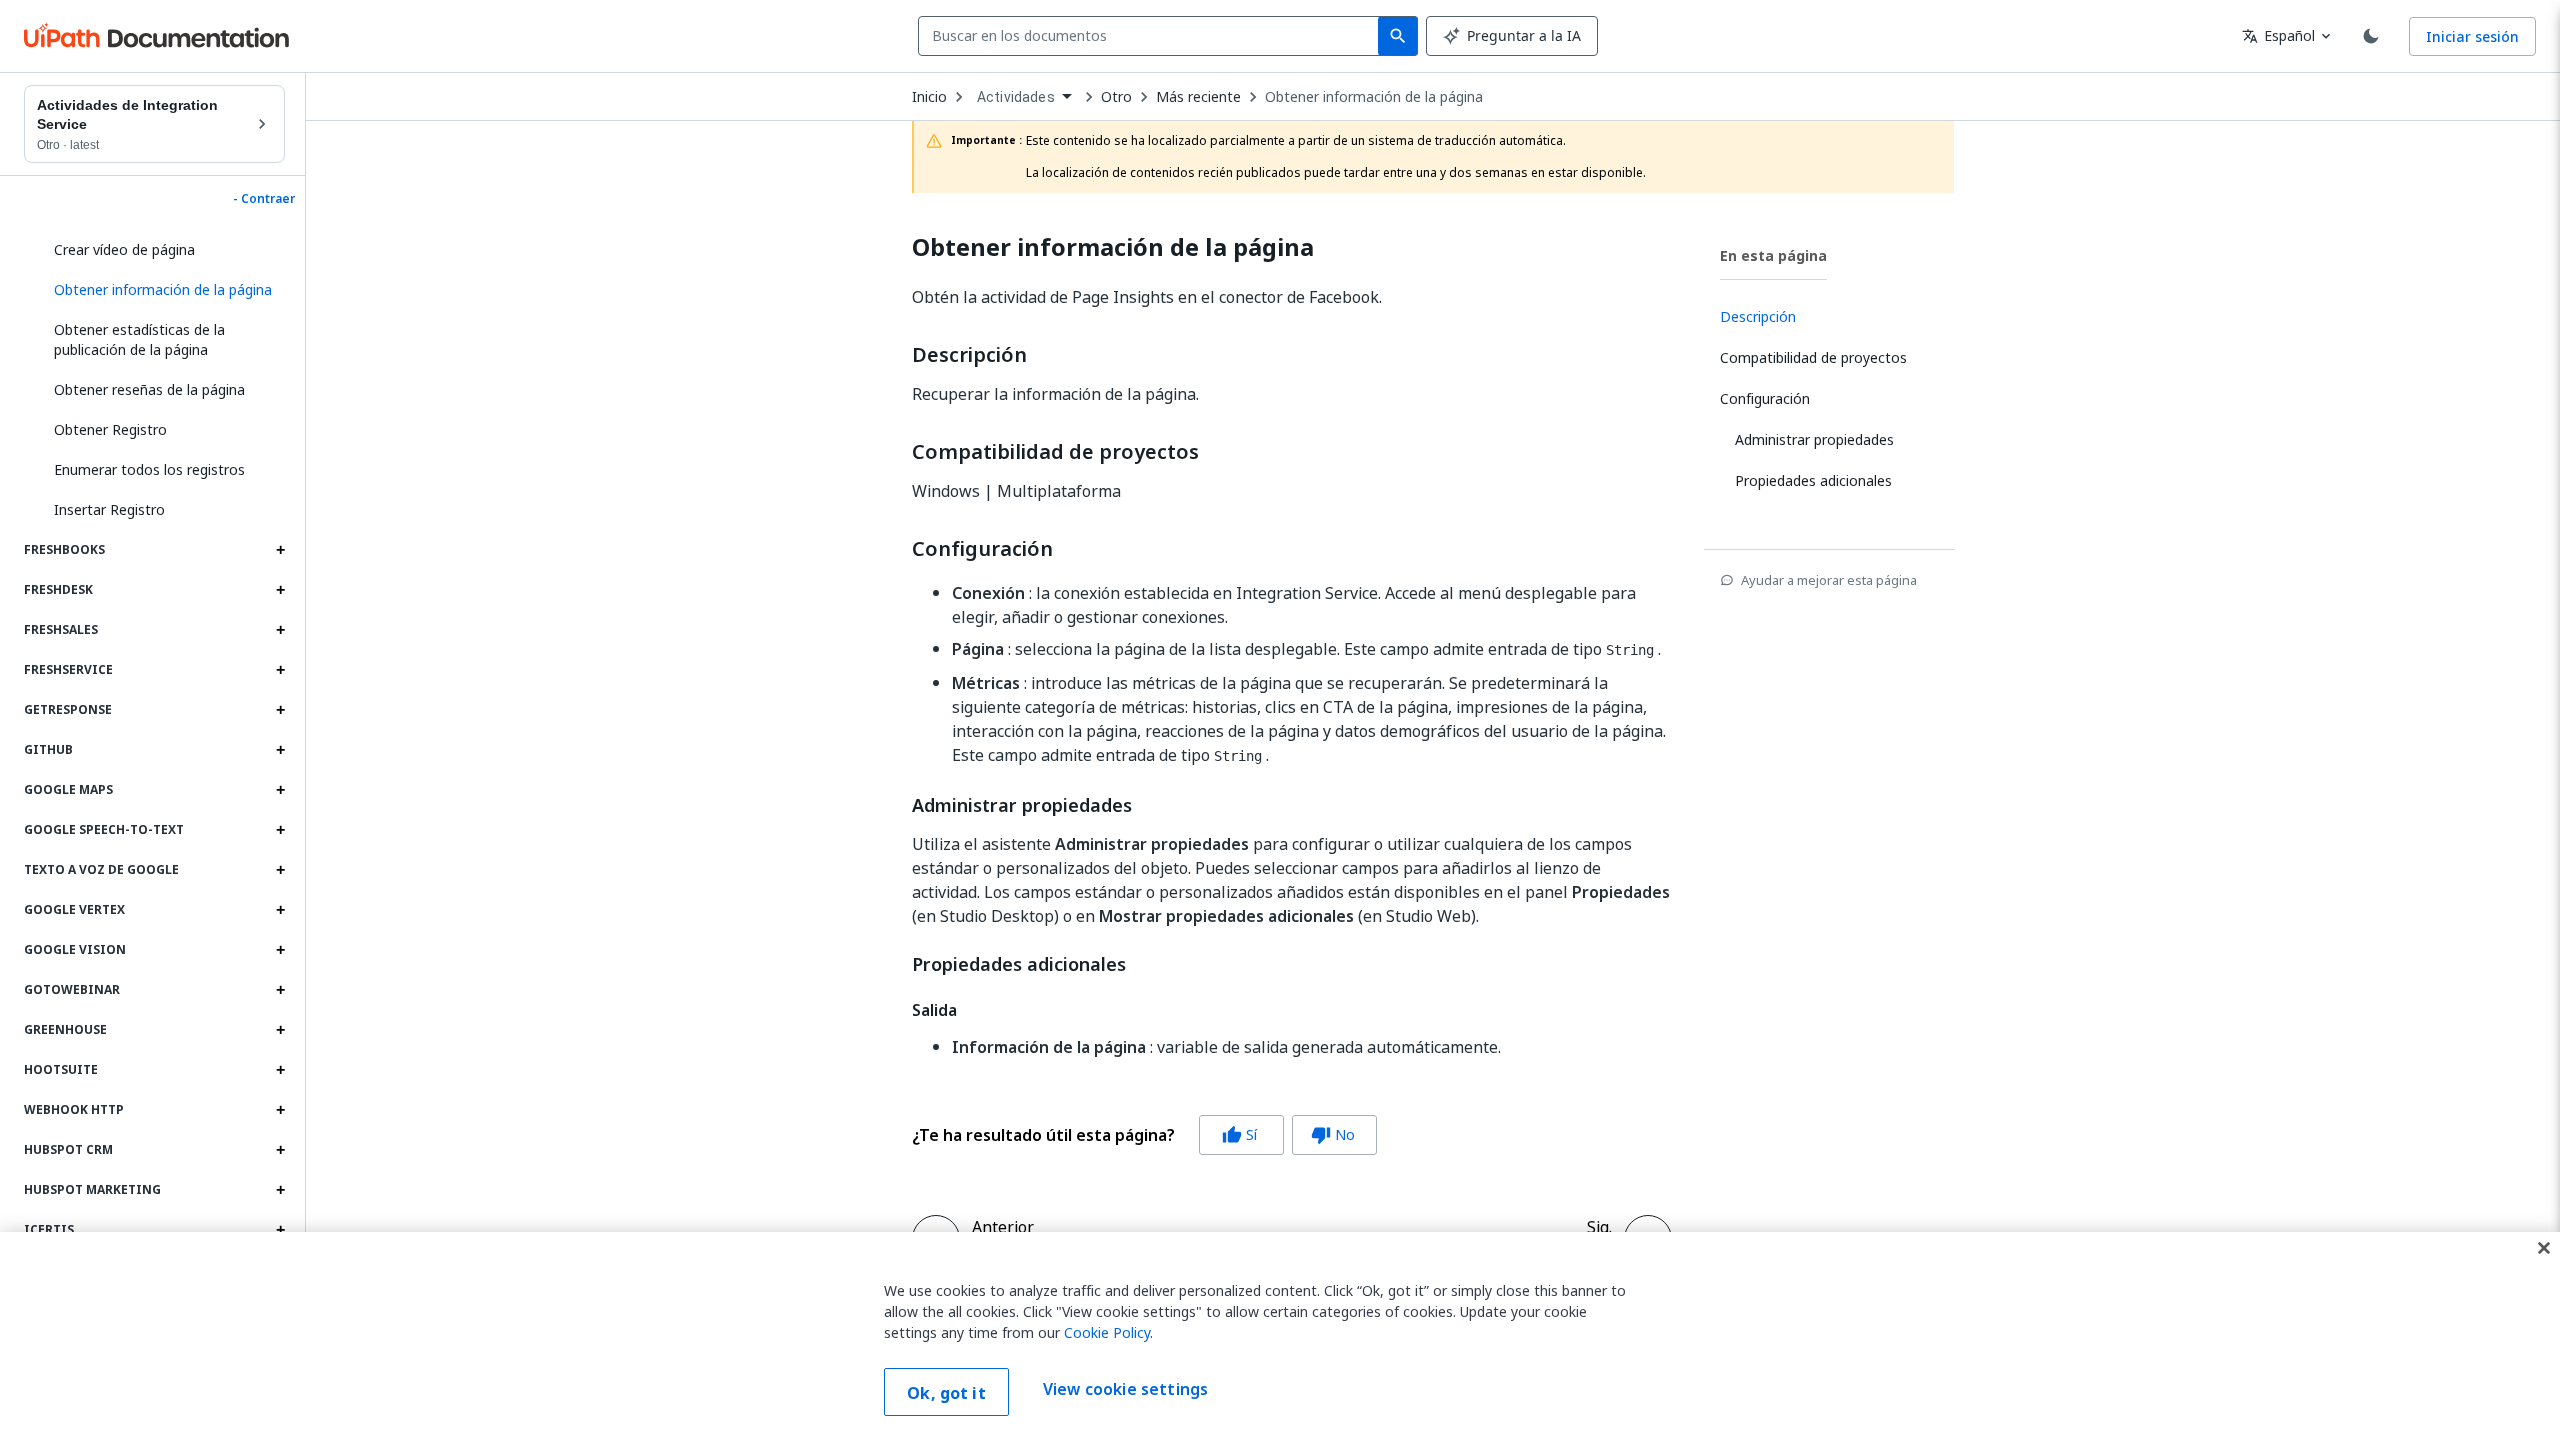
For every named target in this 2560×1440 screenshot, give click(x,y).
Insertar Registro (109, 509)
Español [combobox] (2278, 35)
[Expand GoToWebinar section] (280, 990)
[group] (1144, 1135)
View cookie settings (1125, 1390)
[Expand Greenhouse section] (280, 1030)
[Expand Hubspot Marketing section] (280, 1190)
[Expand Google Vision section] (280, 950)
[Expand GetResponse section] (280, 710)
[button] (162, 290)
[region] (1280, 1336)
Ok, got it (946, 1393)
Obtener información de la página (1374, 97)
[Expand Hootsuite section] (280, 1070)
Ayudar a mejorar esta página (1829, 580)
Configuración (982, 549)
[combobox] (1152, 36)
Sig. (1599, 1227)
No (1333, 1134)
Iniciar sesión (2472, 36)
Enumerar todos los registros (149, 469)
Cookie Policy (1107, 1332)
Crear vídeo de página (124, 249)
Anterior (1003, 1227)
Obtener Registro (110, 429)
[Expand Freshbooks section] (280, 550)
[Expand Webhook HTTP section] (280, 1110)
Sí (1239, 1134)
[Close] (2544, 1248)
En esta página (1773, 255)
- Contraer (264, 199)
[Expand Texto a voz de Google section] (280, 870)
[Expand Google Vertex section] (280, 910)
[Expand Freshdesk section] (280, 590)
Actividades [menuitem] (1016, 97)
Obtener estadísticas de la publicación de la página (139, 339)
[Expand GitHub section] (280, 750)
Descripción (969, 355)
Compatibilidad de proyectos (1055, 452)
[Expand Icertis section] (280, 1230)
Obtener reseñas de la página (149, 389)
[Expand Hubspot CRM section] (280, 1150)
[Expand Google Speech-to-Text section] (280, 830)
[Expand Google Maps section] (280, 790)
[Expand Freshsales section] (280, 630)
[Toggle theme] (2371, 36)
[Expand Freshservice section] (280, 670)
